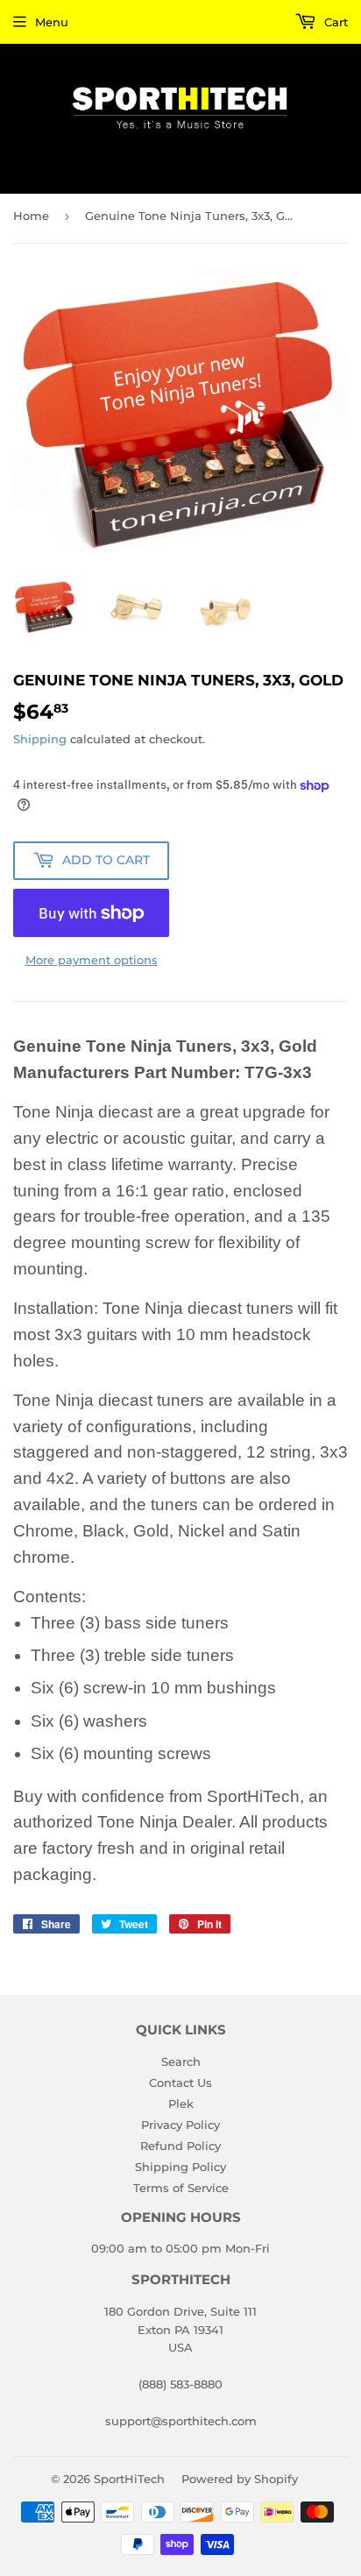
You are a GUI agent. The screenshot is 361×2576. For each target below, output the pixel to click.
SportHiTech (129, 2479)
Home (31, 216)
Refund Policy (180, 2146)
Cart (334, 22)
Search (181, 2062)
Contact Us (180, 2083)
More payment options (92, 960)
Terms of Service (181, 2188)
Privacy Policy (180, 2125)
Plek (181, 2104)
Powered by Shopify (240, 2479)
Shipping (40, 739)
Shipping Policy (180, 2167)
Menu (52, 22)
